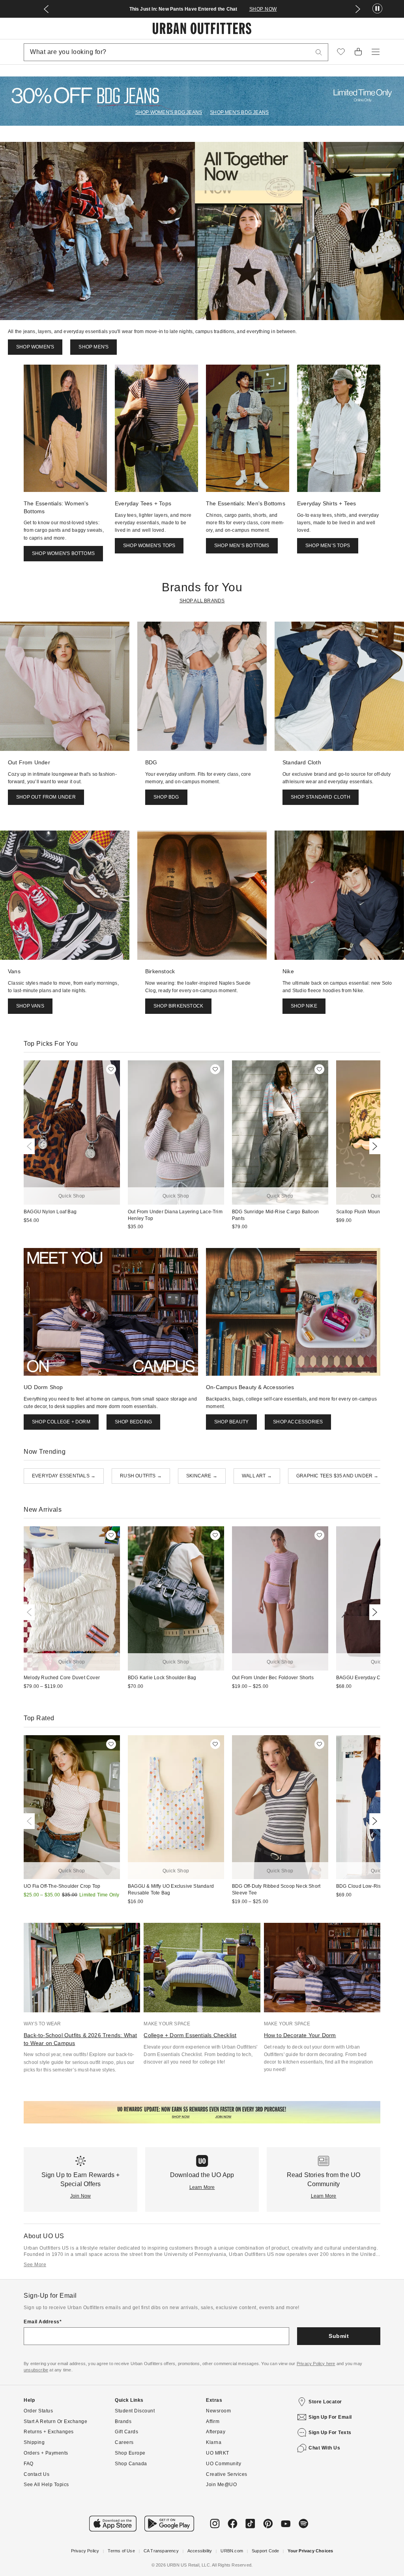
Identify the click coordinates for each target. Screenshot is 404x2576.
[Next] (373, 1146)
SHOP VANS (30, 1006)
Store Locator (325, 2402)
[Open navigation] (376, 52)
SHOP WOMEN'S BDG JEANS (169, 112)
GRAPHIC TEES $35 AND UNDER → (338, 1476)
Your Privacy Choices (310, 2551)
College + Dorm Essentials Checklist (190, 2035)
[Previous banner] (46, 9)
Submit (339, 2336)
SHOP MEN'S (94, 347)
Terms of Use (121, 2551)
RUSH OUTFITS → (141, 1476)
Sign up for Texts (330, 2433)
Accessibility (200, 2551)
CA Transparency (161, 2551)
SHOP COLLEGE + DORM (61, 1422)
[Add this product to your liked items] (111, 1069)
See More (35, 2265)
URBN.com (232, 2551)
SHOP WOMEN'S (35, 347)
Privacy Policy (85, 2551)
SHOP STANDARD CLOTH (321, 797)
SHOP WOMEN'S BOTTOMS (63, 553)
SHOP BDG (166, 797)
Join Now (81, 2196)
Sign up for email (330, 2417)
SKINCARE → (202, 1476)
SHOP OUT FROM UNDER (46, 797)
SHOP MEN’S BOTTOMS (242, 546)
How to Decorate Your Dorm (300, 2035)
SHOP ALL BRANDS (202, 601)
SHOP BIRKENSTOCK (178, 1006)
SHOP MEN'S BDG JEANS (239, 112)
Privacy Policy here (316, 2364)
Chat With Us (324, 2448)
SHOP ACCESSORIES (298, 1422)
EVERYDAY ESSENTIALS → (64, 1476)
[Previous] (31, 1146)
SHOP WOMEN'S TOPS (149, 546)
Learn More (202, 2187)
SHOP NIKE (304, 1006)
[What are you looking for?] (319, 52)
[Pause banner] (377, 9)
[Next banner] (358, 9)
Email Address (42, 2322)
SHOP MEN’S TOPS (328, 546)
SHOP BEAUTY (231, 1422)
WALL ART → (257, 1476)
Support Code (265, 2551)
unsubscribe (36, 2370)
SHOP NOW (263, 9)
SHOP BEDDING (133, 1422)
